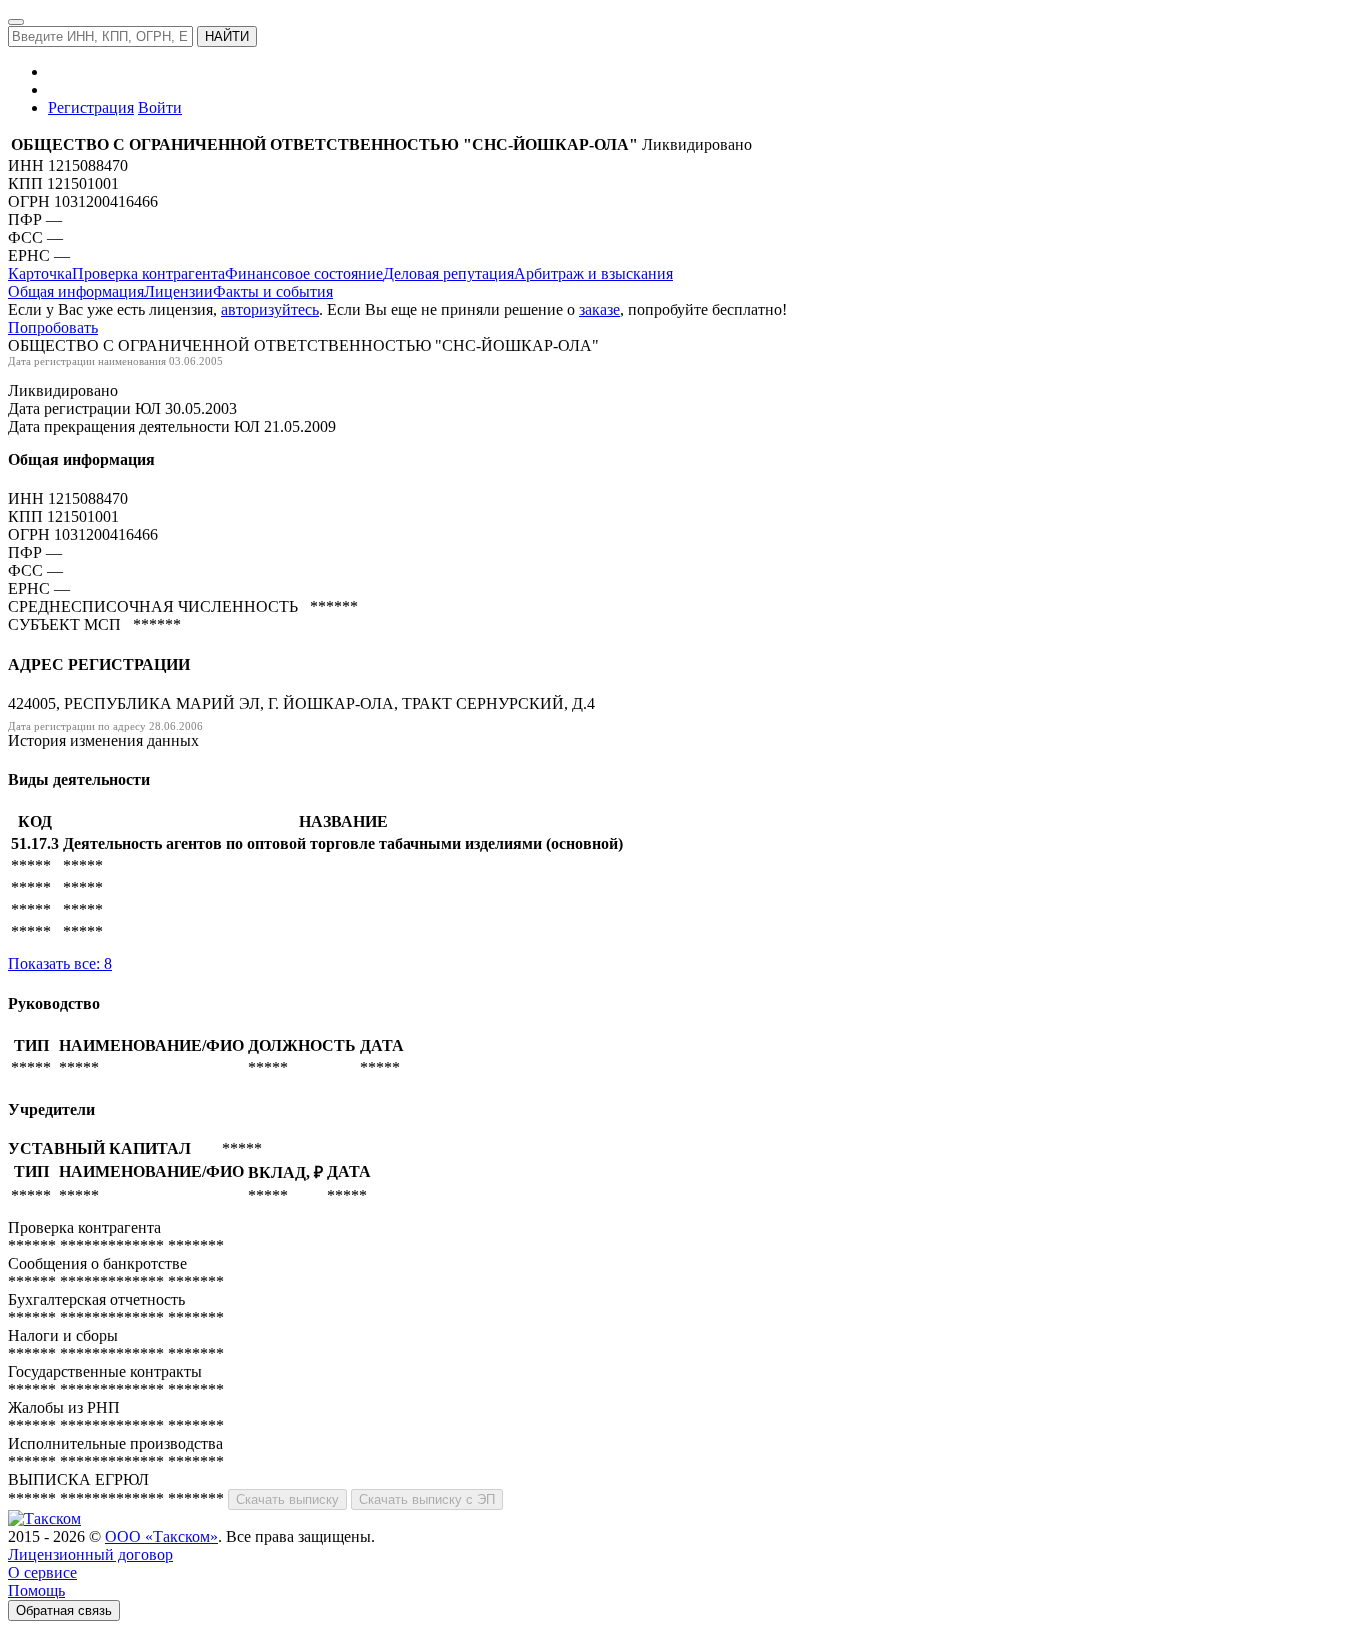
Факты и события (273, 291)
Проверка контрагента (148, 273)
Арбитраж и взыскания (593, 273)
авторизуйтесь (270, 309)
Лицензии (178, 291)
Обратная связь (64, 1610)
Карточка (40, 273)
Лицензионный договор (90, 1554)
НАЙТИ (227, 36)
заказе (599, 309)
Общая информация (76, 291)
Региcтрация (91, 107)
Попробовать (53, 327)
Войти (160, 107)
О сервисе (42, 1572)
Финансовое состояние (304, 273)
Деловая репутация (448, 273)
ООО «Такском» (161, 1536)
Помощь (36, 1590)
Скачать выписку (287, 1499)
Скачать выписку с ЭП (427, 1499)
